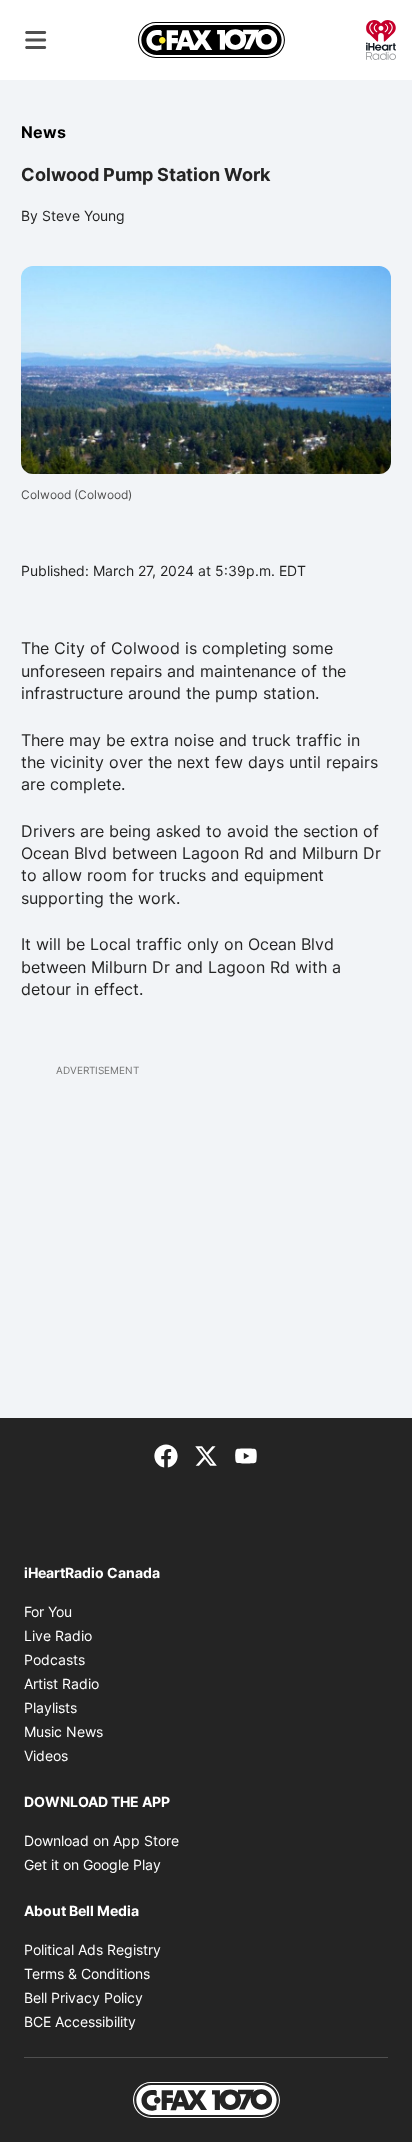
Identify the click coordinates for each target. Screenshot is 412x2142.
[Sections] (36, 40)
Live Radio (58, 1635)
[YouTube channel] (246, 1454)
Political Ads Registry (92, 1949)
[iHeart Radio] (381, 38)
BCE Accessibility (80, 2021)
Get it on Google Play (92, 1864)
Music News (63, 1731)
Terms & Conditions (87, 1973)
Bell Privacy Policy (83, 1997)
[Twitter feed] (206, 1454)
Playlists (50, 1707)
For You (48, 1611)
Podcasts (54, 1659)
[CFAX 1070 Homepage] (211, 40)
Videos (46, 1755)
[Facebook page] (166, 1454)
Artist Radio (61, 1683)
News (43, 132)
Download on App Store (101, 1840)
